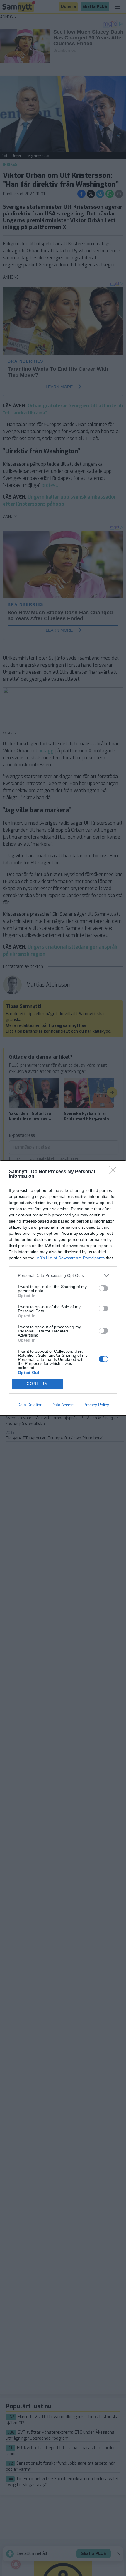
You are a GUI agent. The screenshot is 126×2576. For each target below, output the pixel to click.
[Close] (115, 1172)
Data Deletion (30, 1405)
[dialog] (63, 1288)
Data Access (63, 1405)
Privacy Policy (96, 1405)
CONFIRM (38, 1384)
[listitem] (63, 1276)
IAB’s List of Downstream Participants (70, 1258)
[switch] (103, 1288)
